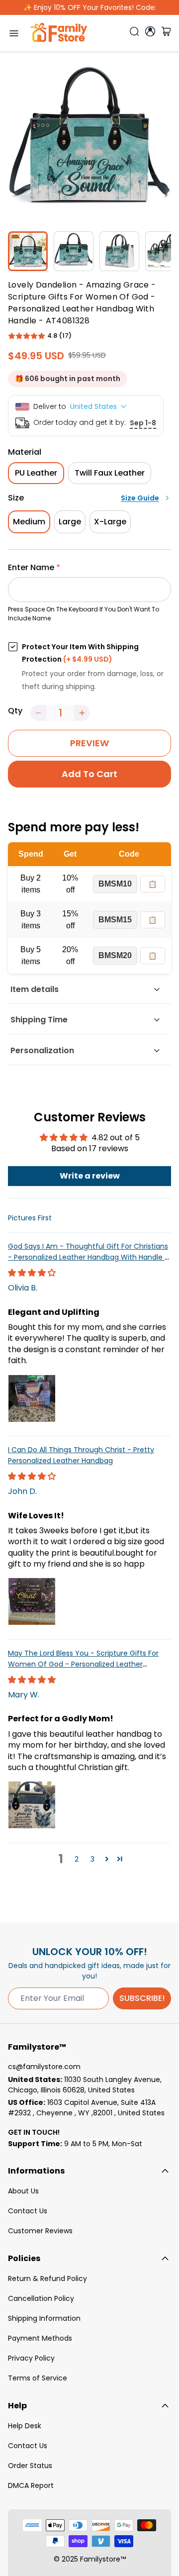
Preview (89, 743)
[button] (27, 336)
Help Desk (25, 2426)
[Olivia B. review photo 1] (32, 1398)
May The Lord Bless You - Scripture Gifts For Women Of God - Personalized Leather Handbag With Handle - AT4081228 (83, 1664)
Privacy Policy (31, 2358)
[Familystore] (59, 33)
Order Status (30, 2466)
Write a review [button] (90, 1176)
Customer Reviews (40, 2231)
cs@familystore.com (44, 2067)
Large (70, 522)
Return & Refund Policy (47, 2279)
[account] (150, 31)
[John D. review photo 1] (32, 1601)
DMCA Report (31, 2485)
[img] (32, 1273)
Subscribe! (142, 1998)
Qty (15, 711)
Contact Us (28, 2211)
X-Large (110, 522)
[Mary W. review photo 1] (32, 1805)
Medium (29, 522)
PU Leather (36, 473)
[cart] (166, 33)
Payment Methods (40, 2338)
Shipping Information (44, 2318)
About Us (23, 2191)
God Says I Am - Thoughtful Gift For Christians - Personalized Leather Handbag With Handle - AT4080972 (88, 1257)
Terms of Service (38, 2378)
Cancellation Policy (41, 2298)
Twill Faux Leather (110, 473)
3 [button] (92, 1859)
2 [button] (77, 1859)
